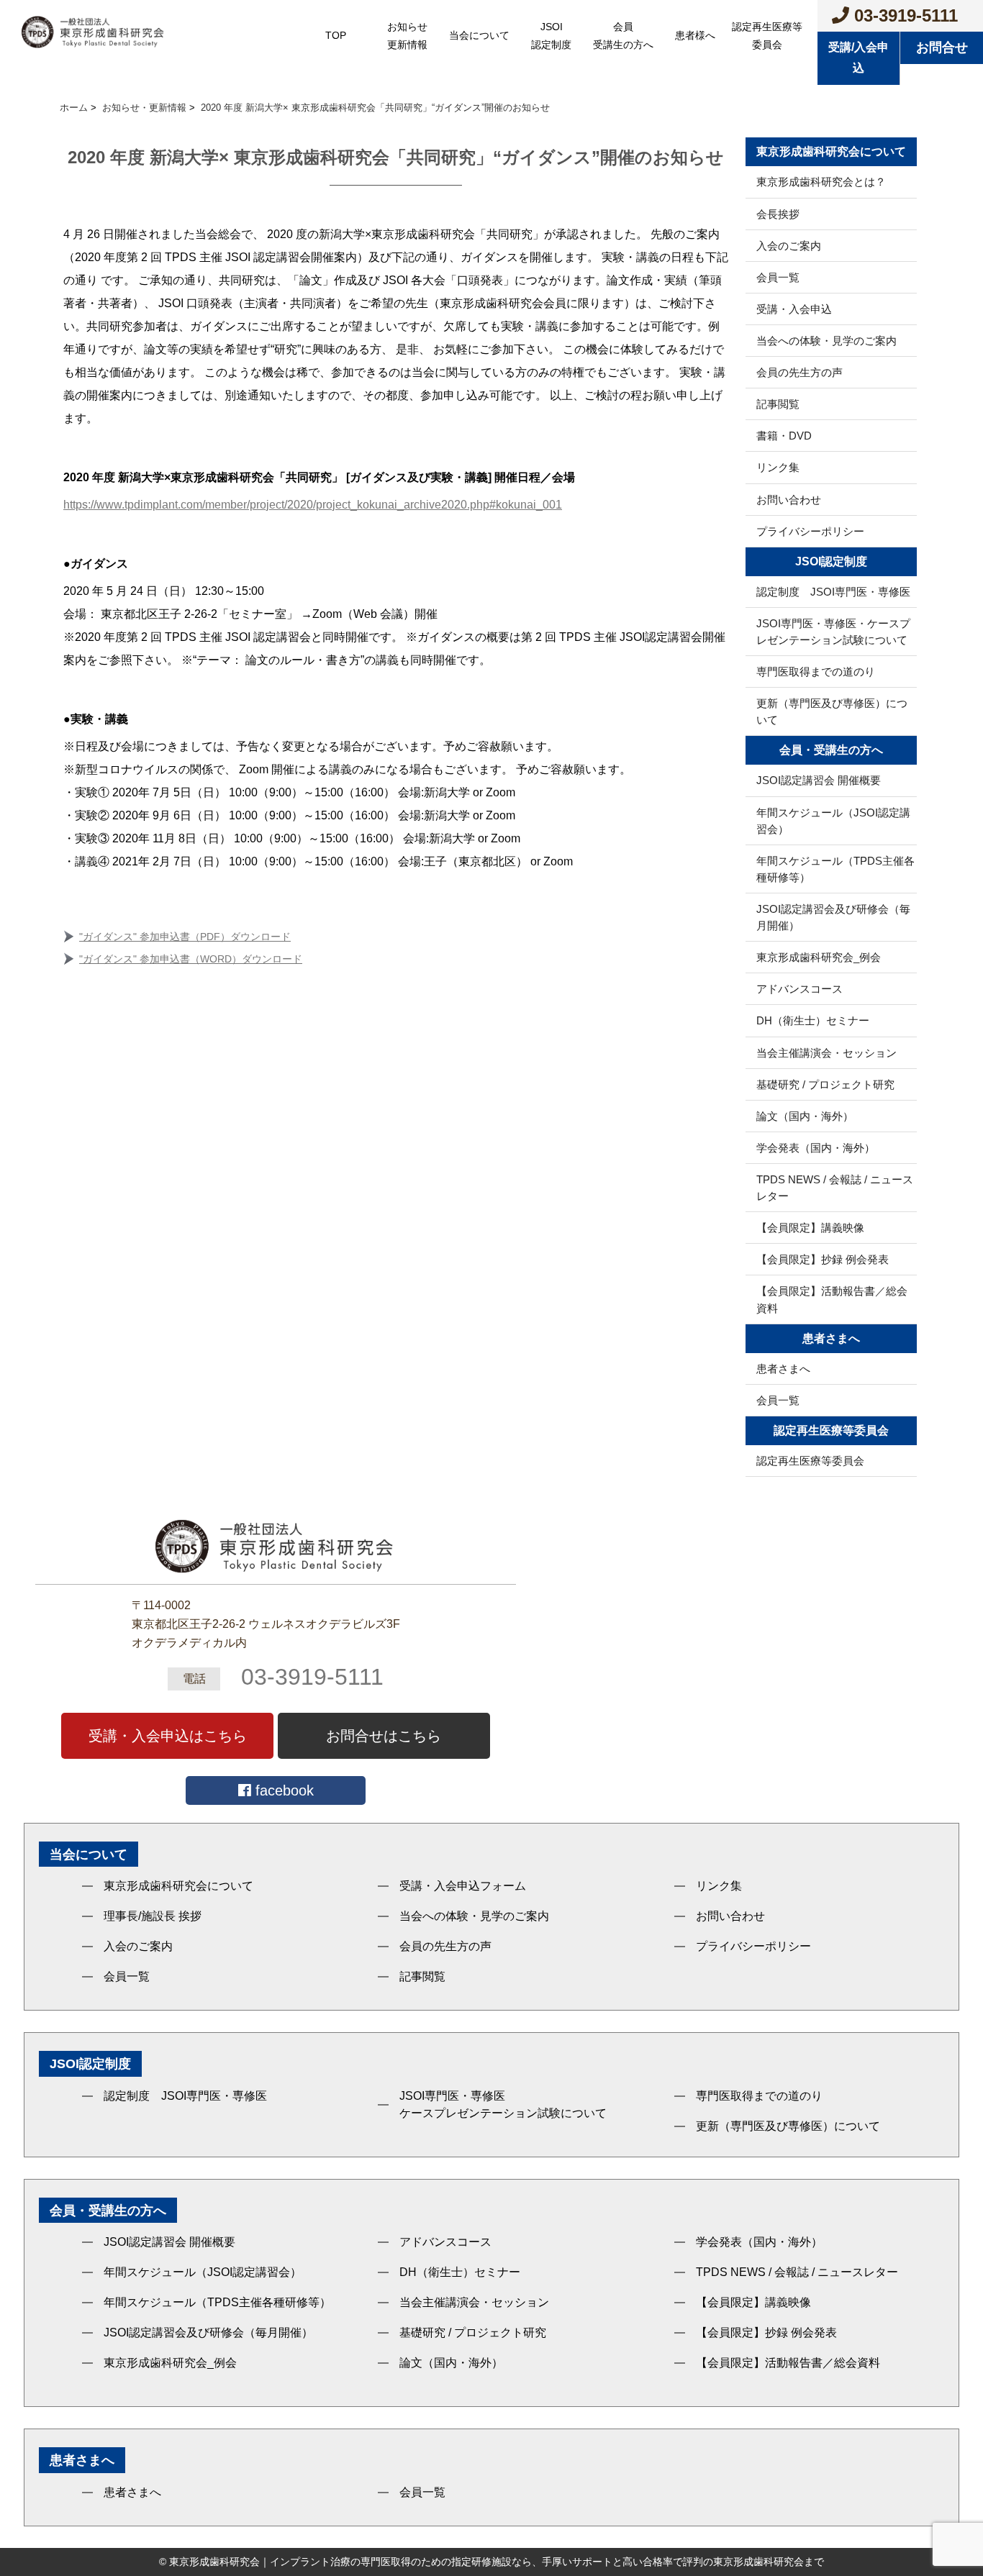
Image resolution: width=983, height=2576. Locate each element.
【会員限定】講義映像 (810, 1228)
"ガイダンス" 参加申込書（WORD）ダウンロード (191, 959)
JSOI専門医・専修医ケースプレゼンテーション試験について (503, 2104)
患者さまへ (783, 1369)
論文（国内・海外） (805, 1116)
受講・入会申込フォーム (463, 1886)
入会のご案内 (789, 246)
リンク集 (778, 467)
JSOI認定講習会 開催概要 (819, 780)
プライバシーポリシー (810, 531)
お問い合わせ (789, 500)
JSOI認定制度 (551, 36)
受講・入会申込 (794, 309)
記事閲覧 (778, 404)
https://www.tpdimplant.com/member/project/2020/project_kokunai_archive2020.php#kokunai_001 (313, 505)
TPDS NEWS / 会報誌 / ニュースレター (835, 1188)
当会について (479, 35)
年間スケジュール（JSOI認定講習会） (833, 821)
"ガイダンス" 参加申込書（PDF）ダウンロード (185, 937)
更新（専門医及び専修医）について (832, 711)
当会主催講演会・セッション (826, 1053)
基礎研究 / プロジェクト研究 (825, 1084)
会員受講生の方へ (623, 36)
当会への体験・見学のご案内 (826, 341)
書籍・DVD (784, 436)
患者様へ (695, 35)
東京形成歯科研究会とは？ (821, 182)
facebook (282, 1790)
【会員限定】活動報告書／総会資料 (832, 1299)
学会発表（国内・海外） (816, 1148)
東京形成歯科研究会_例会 (819, 957)
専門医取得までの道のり (816, 672)
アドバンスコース (799, 989)
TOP (336, 35)
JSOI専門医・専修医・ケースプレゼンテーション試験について (833, 632)
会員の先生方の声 (799, 372)
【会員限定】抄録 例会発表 (823, 1259)
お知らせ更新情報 (407, 36)
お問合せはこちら (384, 1736)
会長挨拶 (778, 214)
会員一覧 (778, 277)
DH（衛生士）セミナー (813, 1020)
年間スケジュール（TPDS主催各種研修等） (835, 869)
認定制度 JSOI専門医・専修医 (833, 592)
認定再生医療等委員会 (767, 36)
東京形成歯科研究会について (178, 1886)
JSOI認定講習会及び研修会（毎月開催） (833, 917)
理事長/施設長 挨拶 (153, 1916)
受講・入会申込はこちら (168, 1736)
